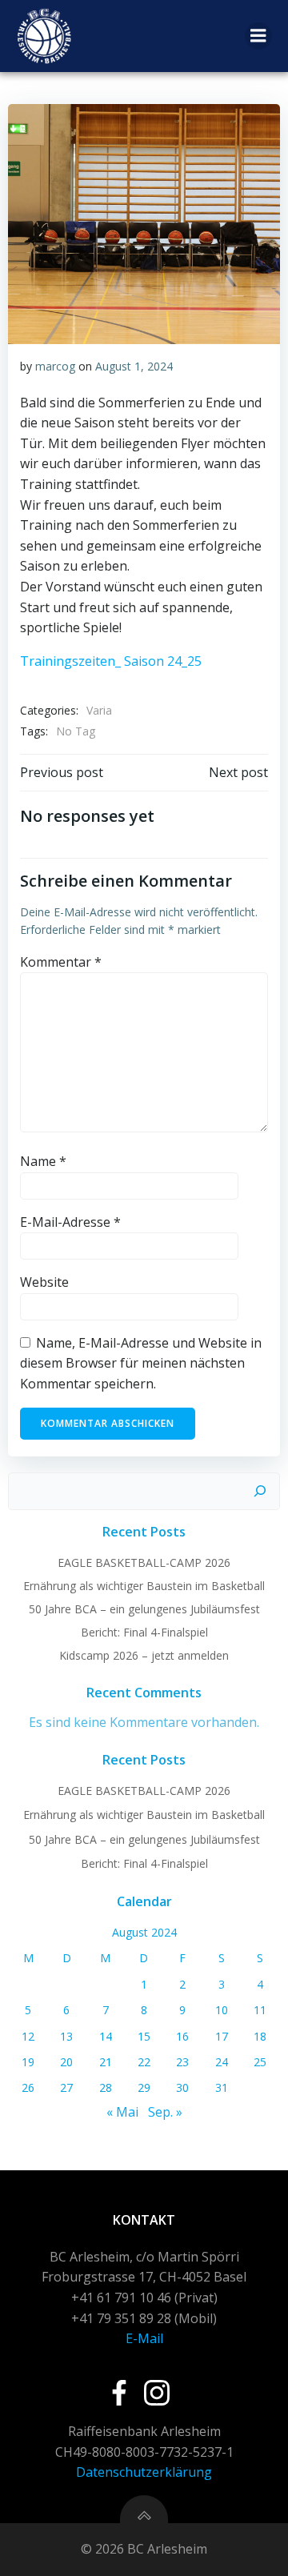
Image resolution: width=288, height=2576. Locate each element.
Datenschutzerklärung (144, 2472)
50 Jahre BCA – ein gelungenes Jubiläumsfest (144, 1609)
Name (43, 1161)
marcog (55, 366)
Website (44, 1282)
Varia (99, 710)
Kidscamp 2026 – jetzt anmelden (144, 1655)
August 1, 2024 (134, 366)
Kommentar (61, 962)
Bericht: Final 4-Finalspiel (144, 1632)
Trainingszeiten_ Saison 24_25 (111, 661)
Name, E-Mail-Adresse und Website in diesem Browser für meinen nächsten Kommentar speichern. (141, 1363)
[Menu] (258, 36)
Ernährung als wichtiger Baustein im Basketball (144, 1586)
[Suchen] (260, 1492)
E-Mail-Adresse (70, 1222)
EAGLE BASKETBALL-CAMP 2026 (144, 1562)
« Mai (122, 2112)
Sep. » (165, 2112)
